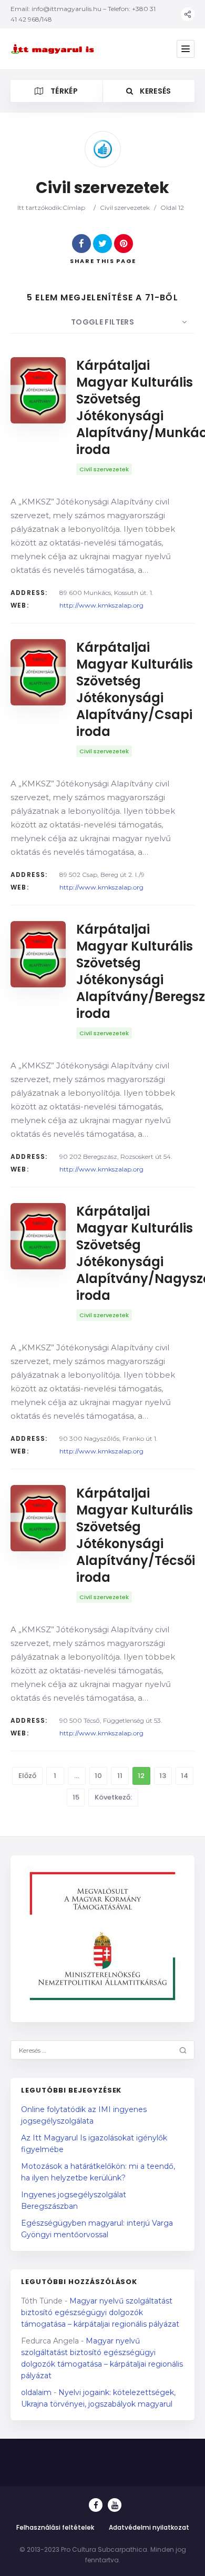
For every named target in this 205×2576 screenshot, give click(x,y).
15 (76, 1797)
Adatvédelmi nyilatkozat (149, 2527)
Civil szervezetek (125, 208)
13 (163, 1776)
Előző (27, 1776)
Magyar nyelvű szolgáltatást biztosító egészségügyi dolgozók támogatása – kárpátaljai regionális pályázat (100, 2312)
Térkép (63, 91)
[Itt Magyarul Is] (54, 49)
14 (184, 1776)
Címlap (74, 208)
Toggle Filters (102, 322)
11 (120, 1776)
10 (98, 1776)
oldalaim (36, 2392)
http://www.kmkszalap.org (101, 605)
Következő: (113, 1797)
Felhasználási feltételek (55, 2527)
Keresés (155, 91)
